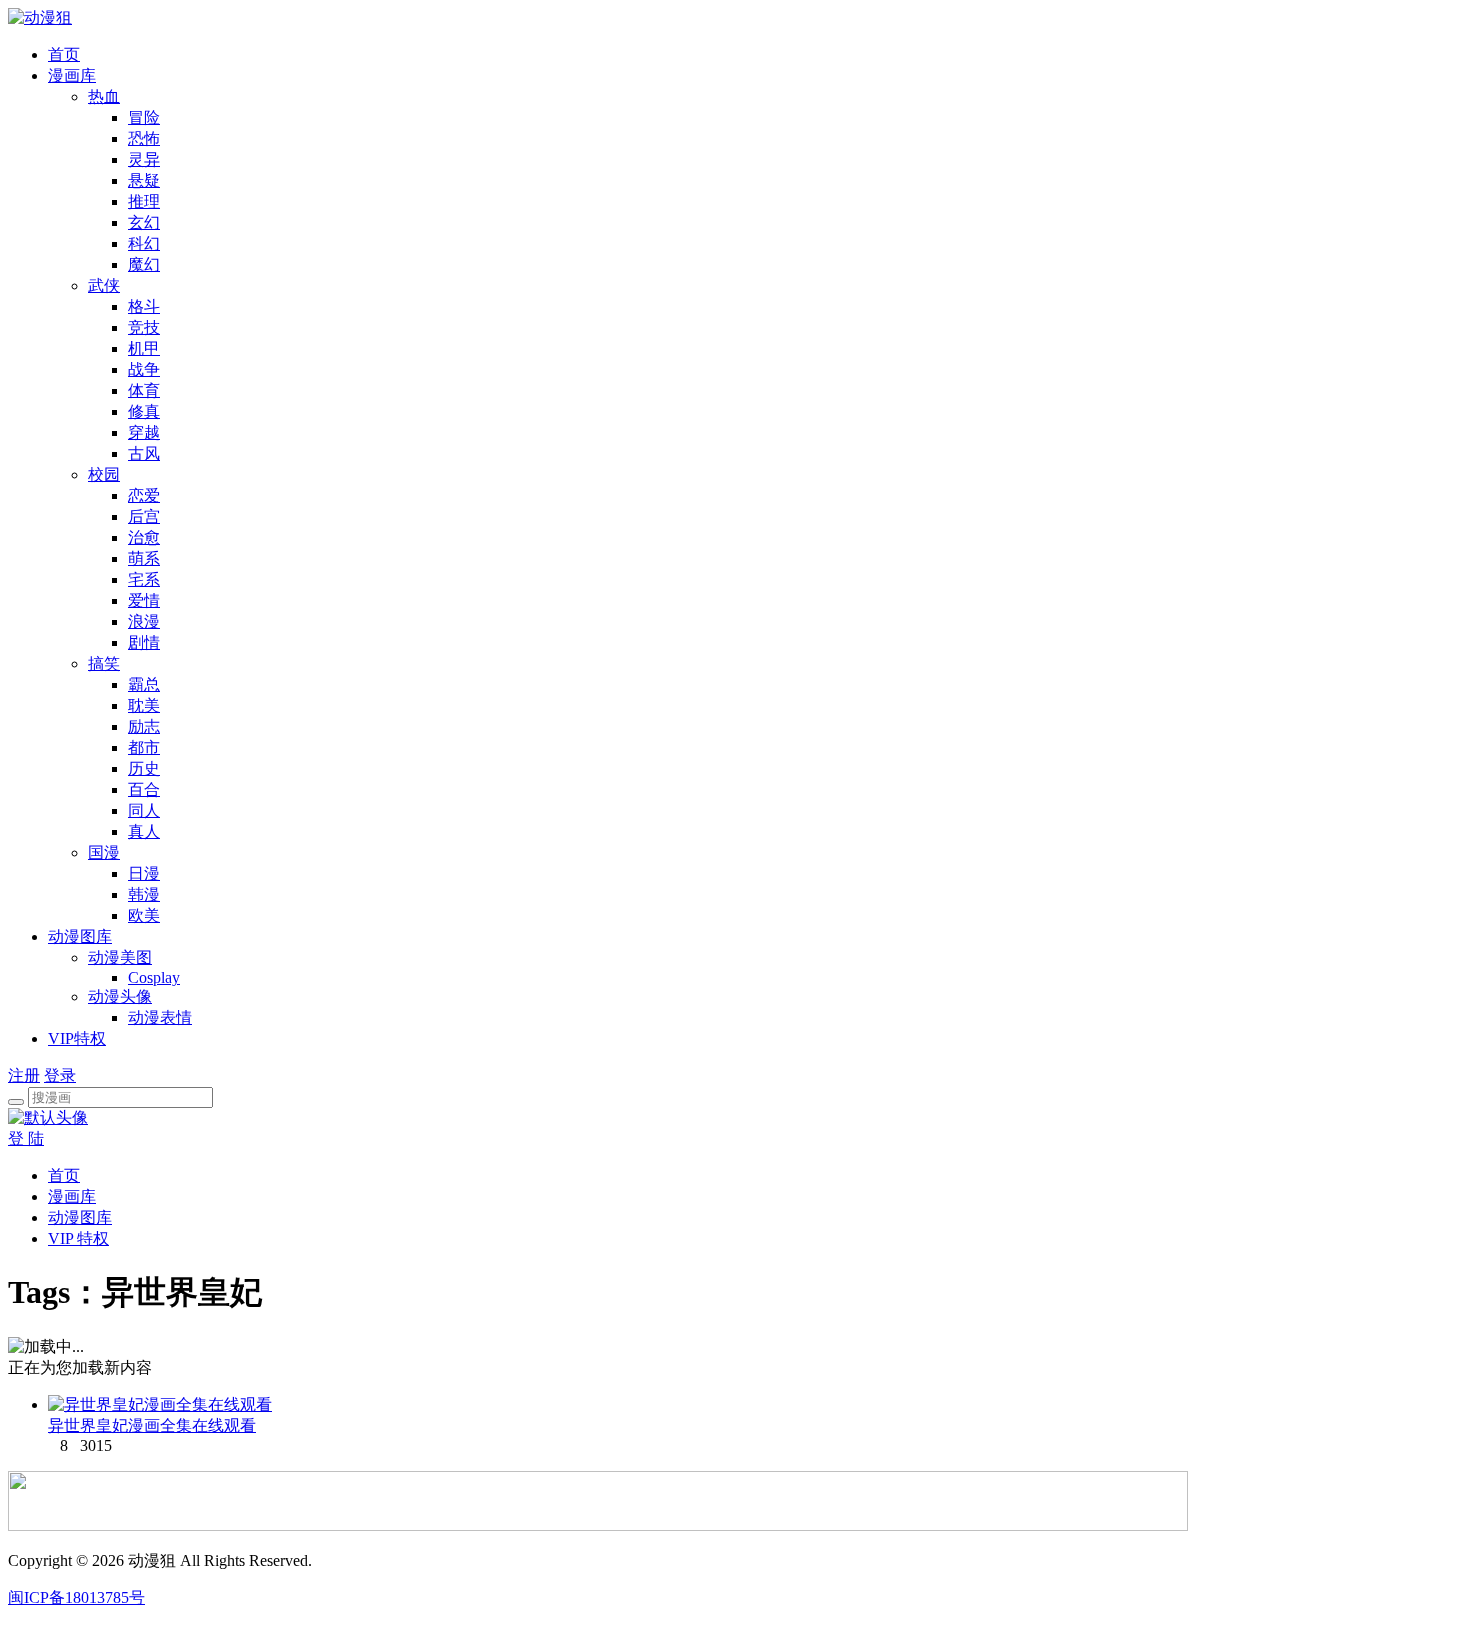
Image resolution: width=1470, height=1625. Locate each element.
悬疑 (144, 180)
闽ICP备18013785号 (76, 1597)
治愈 (144, 537)
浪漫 (144, 621)
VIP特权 (77, 1038)
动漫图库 (80, 936)
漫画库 (72, 75)
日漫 (144, 873)
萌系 (144, 558)
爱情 (144, 600)
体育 (144, 390)
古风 (144, 453)
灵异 (144, 159)
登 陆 (26, 1138)
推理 (144, 201)
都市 (144, 747)
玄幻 (144, 222)
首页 (64, 54)
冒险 (144, 117)
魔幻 (144, 264)
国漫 (104, 852)
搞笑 (104, 663)
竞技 (144, 327)
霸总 (144, 684)
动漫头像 (120, 996)
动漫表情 (160, 1017)
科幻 (144, 243)
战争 (144, 369)
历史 (144, 768)
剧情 (144, 642)
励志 (144, 726)
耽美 (144, 705)
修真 (144, 411)
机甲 (144, 348)
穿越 (144, 432)
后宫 (144, 516)
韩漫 (144, 894)
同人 (144, 810)
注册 (24, 1075)
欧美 (144, 915)
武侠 (104, 285)
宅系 (144, 579)
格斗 (144, 306)
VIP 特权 (78, 1238)
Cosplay (154, 977)
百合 (144, 789)
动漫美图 (120, 957)
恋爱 (144, 495)
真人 (144, 831)
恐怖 (144, 138)
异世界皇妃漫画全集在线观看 (152, 1425)
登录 (60, 1075)
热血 (104, 96)
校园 (104, 474)
